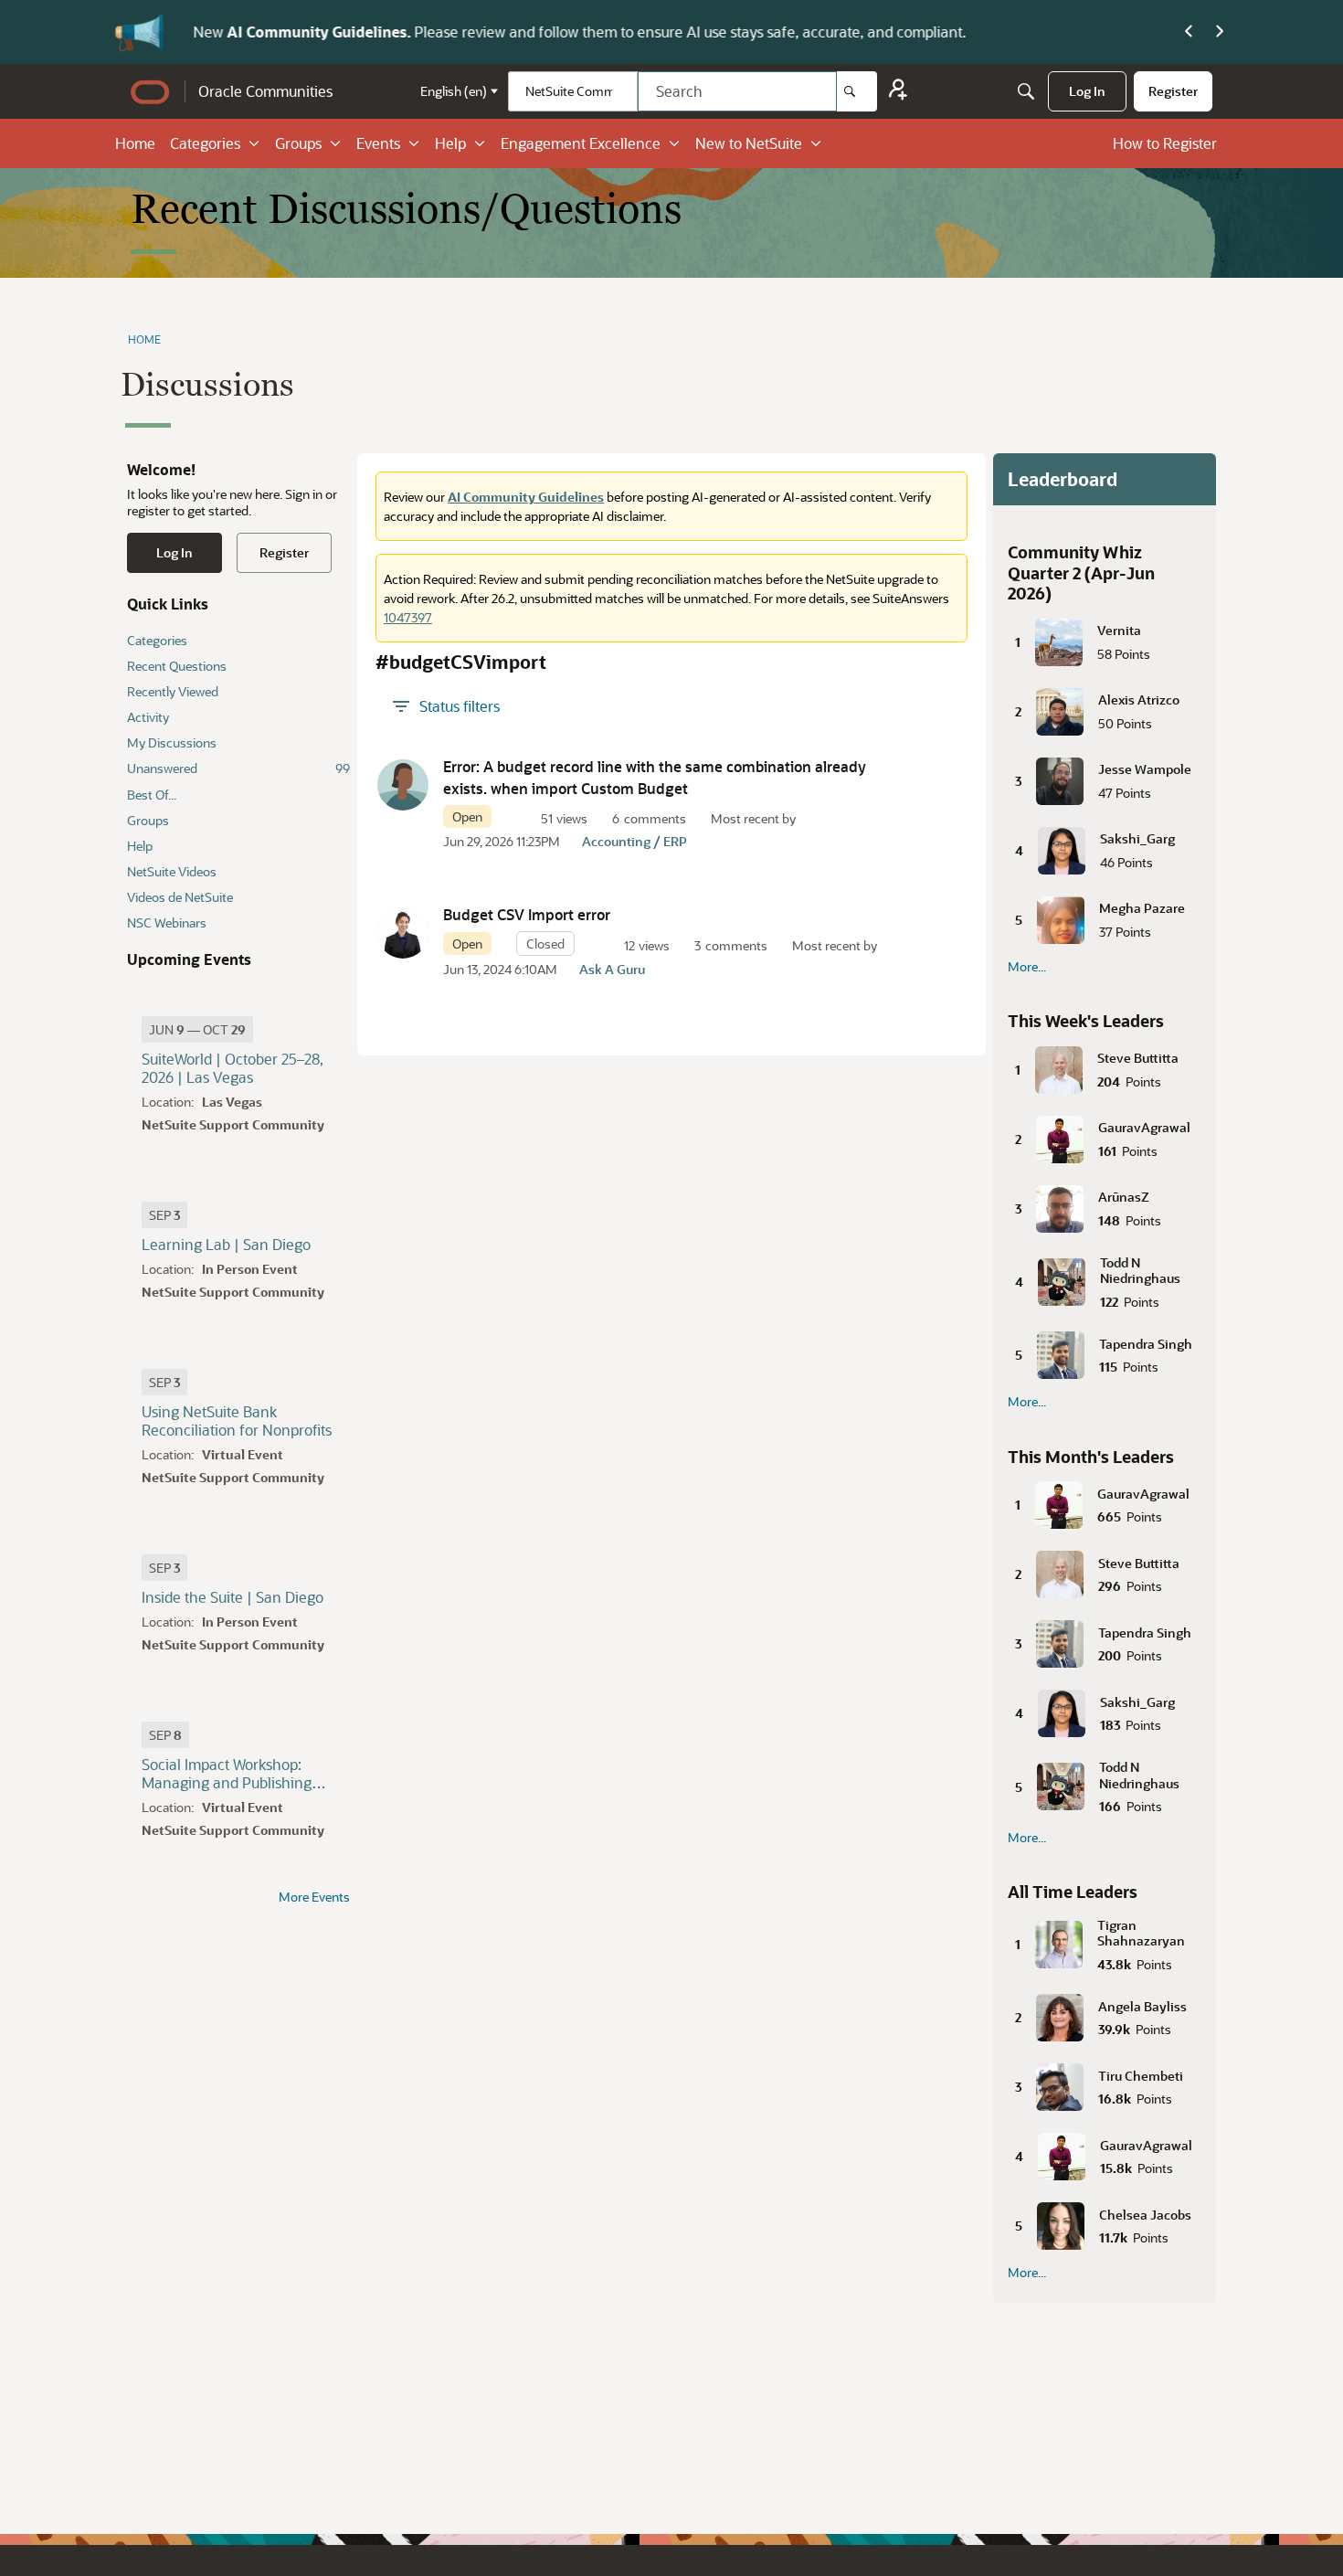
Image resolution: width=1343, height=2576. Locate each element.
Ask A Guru (612, 969)
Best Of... (152, 795)
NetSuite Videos (172, 871)
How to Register (1165, 143)
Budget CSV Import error (527, 914)
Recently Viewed (173, 691)
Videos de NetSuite (180, 897)
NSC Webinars (167, 922)
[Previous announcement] (1189, 32)
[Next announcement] (1220, 32)
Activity (148, 717)
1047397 (408, 617)
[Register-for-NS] (898, 92)
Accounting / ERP (634, 841)
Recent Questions (177, 666)
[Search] (857, 91)
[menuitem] (1087, 91)
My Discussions (172, 742)
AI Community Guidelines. (314, 32)
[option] (197, 1029)
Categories (205, 143)
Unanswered (238, 768)
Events (378, 143)
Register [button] (284, 552)
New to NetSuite (749, 143)
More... (1027, 967)
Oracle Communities (265, 91)
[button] (403, 785)
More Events (314, 1897)
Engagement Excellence (581, 143)
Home (135, 143)
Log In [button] (174, 552)
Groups (298, 143)
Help (450, 143)
